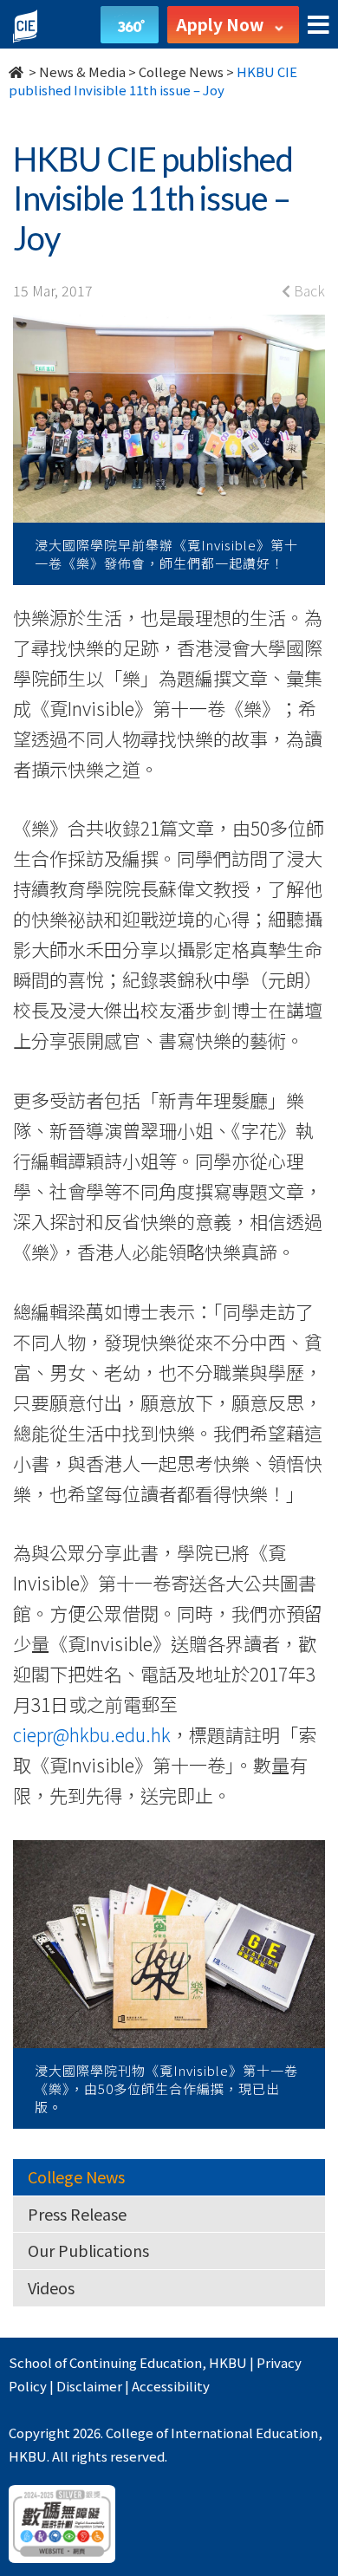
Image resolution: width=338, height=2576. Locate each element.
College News (181, 72)
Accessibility (171, 2386)
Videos (51, 2287)
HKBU (228, 2362)
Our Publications (88, 2250)
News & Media (82, 72)
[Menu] (318, 26)
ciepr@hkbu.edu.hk (92, 1734)
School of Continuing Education (105, 2362)
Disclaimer (89, 2386)
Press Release (77, 2214)
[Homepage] (17, 72)
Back (308, 290)
